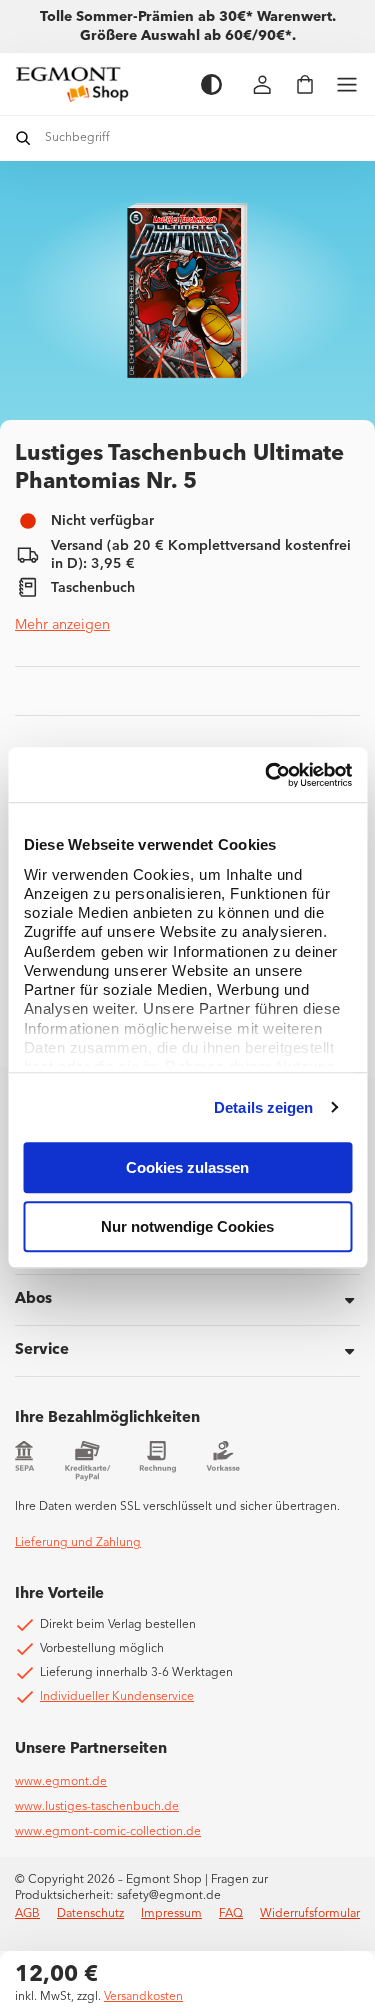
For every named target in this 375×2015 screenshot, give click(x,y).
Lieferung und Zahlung (78, 1543)
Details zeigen (263, 1107)
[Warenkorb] (305, 84)
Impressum (171, 1914)
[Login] (263, 84)
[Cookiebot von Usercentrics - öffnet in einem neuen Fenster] (267, 775)
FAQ (231, 1914)
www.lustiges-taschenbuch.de (97, 1807)
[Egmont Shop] (98, 84)
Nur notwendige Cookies (187, 1226)
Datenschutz (90, 1914)
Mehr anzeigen (62, 625)
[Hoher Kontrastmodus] (211, 84)
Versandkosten (143, 1997)
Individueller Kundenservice (117, 1697)
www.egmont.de (61, 1782)
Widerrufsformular (310, 1914)
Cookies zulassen (187, 1167)
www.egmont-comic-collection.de (108, 1832)
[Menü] (347, 84)
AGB (27, 1914)
